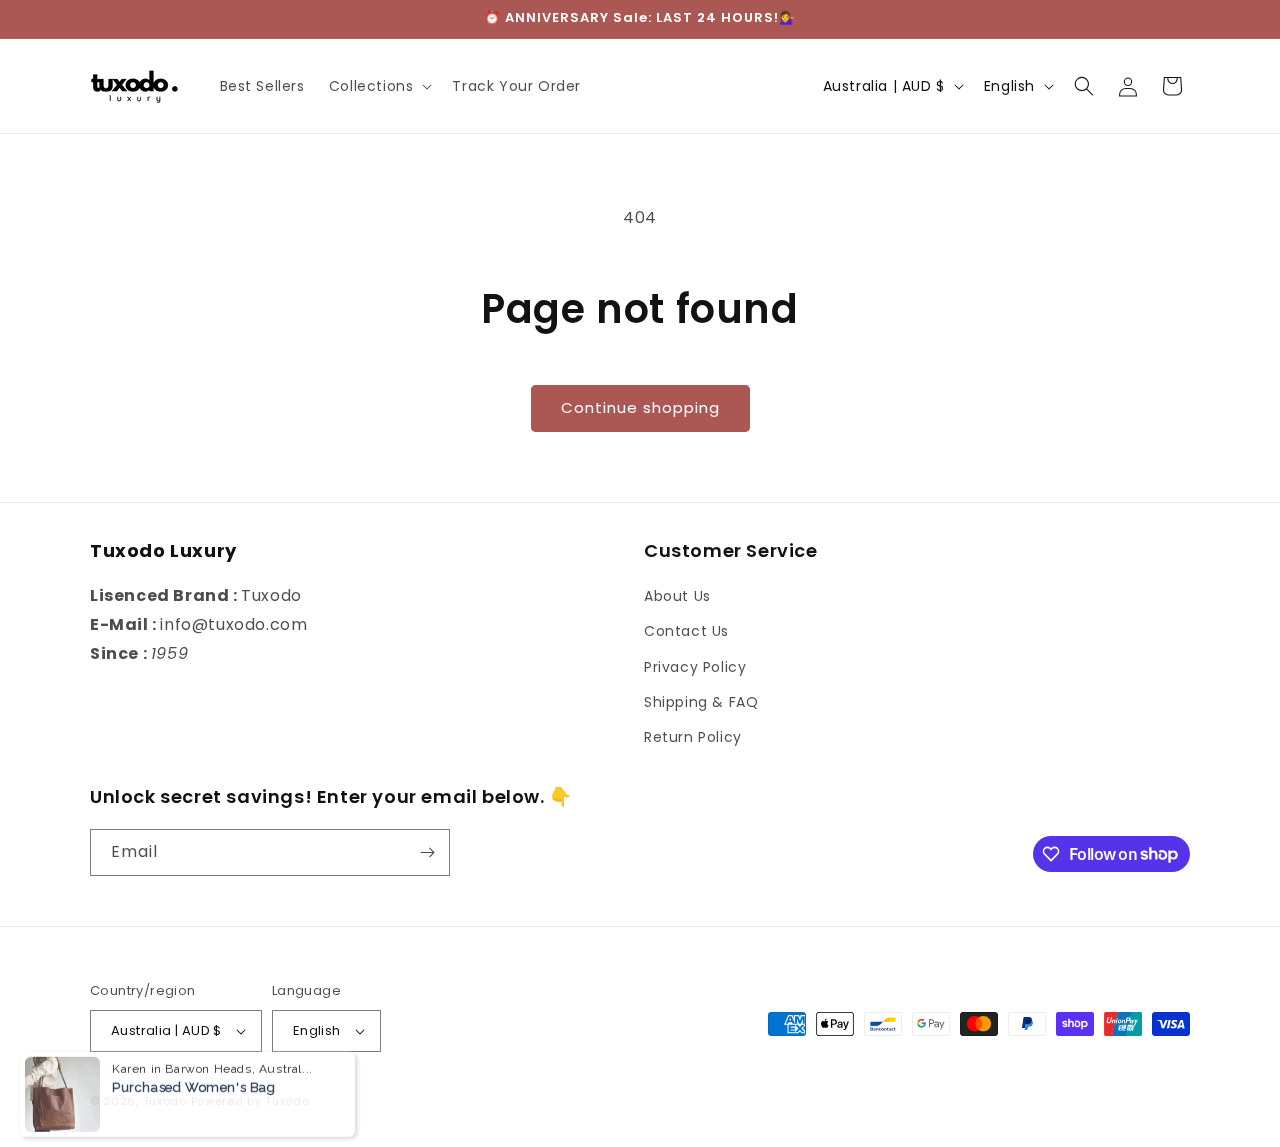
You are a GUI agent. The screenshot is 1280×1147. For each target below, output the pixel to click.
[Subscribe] (427, 852)
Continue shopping (640, 407)
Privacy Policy (695, 667)
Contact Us (686, 631)
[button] (379, 86)
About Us (677, 596)
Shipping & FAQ (701, 702)
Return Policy (693, 737)
